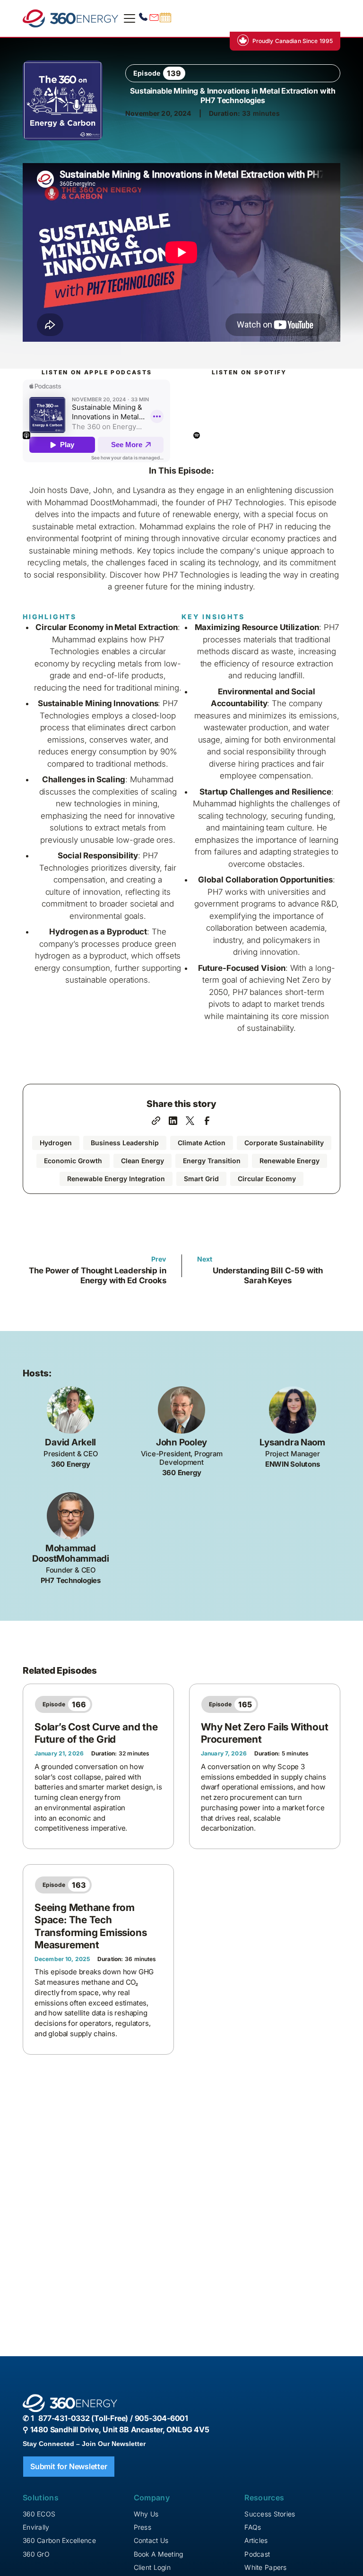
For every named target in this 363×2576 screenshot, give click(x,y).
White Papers (265, 2567)
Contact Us (151, 2540)
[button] (128, 18)
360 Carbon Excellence (59, 2540)
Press (143, 2527)
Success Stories (270, 2514)
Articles (256, 2540)
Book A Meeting (159, 2554)
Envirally (36, 2527)
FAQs (253, 2527)
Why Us (146, 2514)
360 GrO (36, 2554)
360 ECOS (39, 2514)
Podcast (257, 2554)
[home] (70, 18)
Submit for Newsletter (69, 2466)
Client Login (152, 2567)
